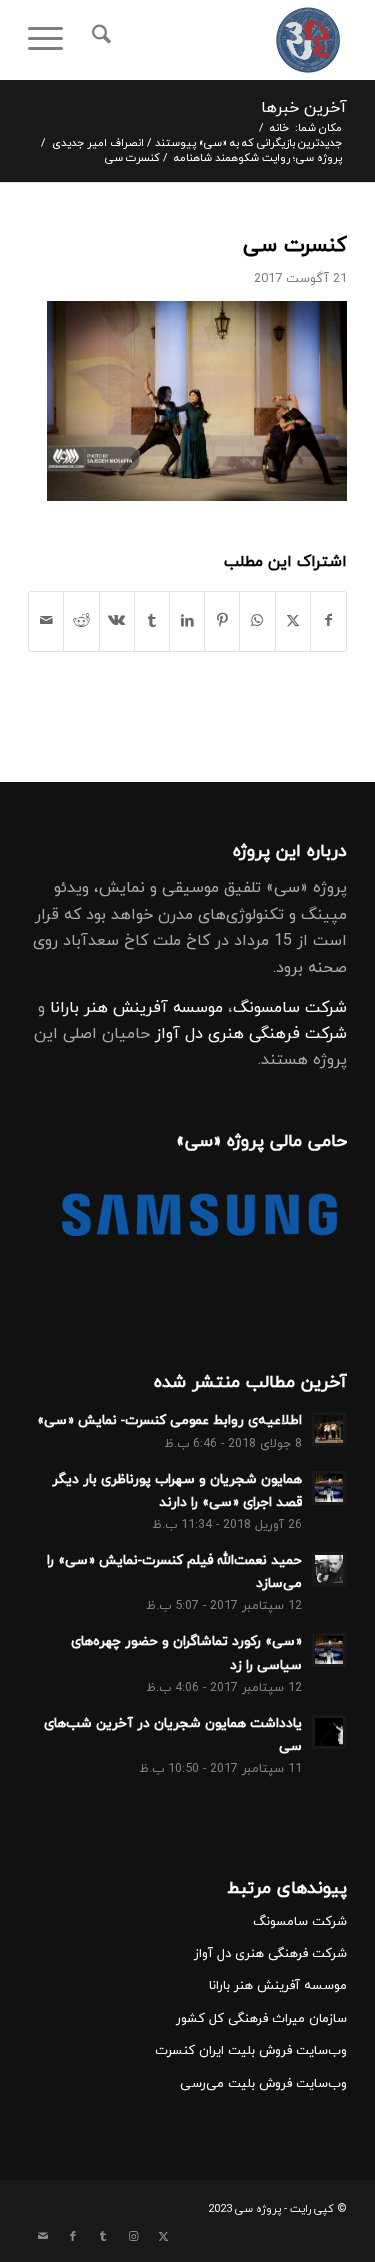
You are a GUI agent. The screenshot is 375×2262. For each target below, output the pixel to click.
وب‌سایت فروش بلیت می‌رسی (263, 2084)
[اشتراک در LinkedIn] (187, 621)
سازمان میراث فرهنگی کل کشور (261, 2019)
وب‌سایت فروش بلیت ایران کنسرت (251, 2051)
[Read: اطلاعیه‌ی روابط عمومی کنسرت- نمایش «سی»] (329, 1429)
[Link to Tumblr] (103, 2237)
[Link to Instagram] (133, 2237)
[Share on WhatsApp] (257, 621)
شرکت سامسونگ (290, 1008)
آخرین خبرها (304, 108)
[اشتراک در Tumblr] (152, 621)
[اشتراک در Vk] (117, 621)
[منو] (52, 40)
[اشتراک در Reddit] (81, 621)
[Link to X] (163, 2237)
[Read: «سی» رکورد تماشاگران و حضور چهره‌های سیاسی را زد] (329, 1650)
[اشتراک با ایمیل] (46, 621)
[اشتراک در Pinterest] (222, 621)
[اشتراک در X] (293, 621)
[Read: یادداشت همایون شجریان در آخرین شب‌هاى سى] (329, 1732)
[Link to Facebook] (73, 2237)
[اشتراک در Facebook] (328, 621)
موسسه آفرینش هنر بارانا (136, 1008)
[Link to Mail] (43, 2237)
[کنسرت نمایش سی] (219, 40)
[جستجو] (98, 40)
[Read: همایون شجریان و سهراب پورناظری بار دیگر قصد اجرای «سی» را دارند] (329, 1488)
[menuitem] (98, 40)
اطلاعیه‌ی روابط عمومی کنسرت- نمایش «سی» (169, 1420)
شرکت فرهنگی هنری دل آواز (251, 1034)
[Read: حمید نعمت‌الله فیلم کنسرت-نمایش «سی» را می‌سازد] (329, 1569)
